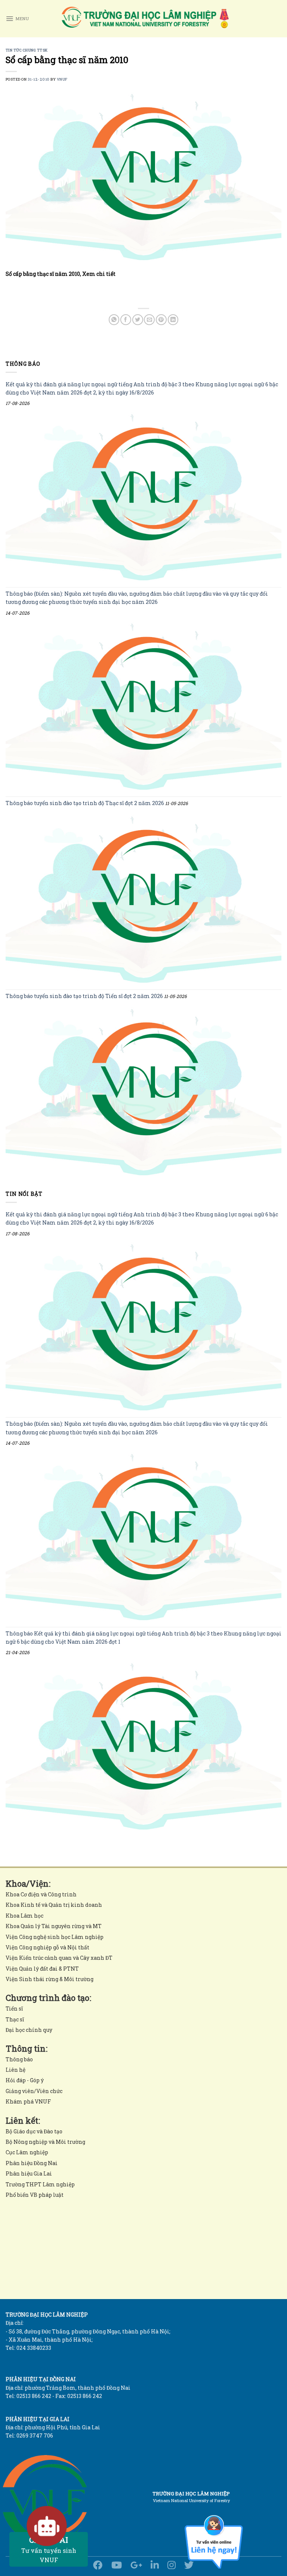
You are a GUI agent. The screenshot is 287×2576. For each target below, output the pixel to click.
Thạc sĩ (15, 2019)
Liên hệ (16, 2070)
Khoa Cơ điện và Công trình (41, 1894)
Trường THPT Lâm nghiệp (40, 2184)
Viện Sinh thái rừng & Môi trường (50, 1979)
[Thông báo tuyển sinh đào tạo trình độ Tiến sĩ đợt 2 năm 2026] (143, 1092)
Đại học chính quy (29, 2030)
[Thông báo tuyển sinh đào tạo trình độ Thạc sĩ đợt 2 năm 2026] (143, 900)
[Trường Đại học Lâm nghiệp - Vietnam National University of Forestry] (145, 19)
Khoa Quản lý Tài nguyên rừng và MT (54, 1926)
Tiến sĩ (14, 2009)
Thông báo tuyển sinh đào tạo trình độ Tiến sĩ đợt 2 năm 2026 (84, 996)
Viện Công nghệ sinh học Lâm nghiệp (55, 1937)
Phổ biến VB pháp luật (35, 2195)
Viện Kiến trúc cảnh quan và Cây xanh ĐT (59, 1958)
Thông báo (19, 2059)
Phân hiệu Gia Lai (29, 2173)
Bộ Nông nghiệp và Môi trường (45, 2142)
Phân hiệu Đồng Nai (32, 2163)
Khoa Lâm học (24, 1916)
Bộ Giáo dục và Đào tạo (34, 2131)
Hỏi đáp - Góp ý (25, 2080)
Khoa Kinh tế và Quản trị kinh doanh (54, 1905)
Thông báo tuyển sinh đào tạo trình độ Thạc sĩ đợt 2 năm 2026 (85, 803)
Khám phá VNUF (28, 2101)
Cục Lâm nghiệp (27, 2152)
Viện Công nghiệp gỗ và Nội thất (47, 1947)
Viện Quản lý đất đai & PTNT (42, 1969)
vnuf (62, 79)
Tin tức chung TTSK (27, 50)
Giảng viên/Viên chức (34, 2091)
